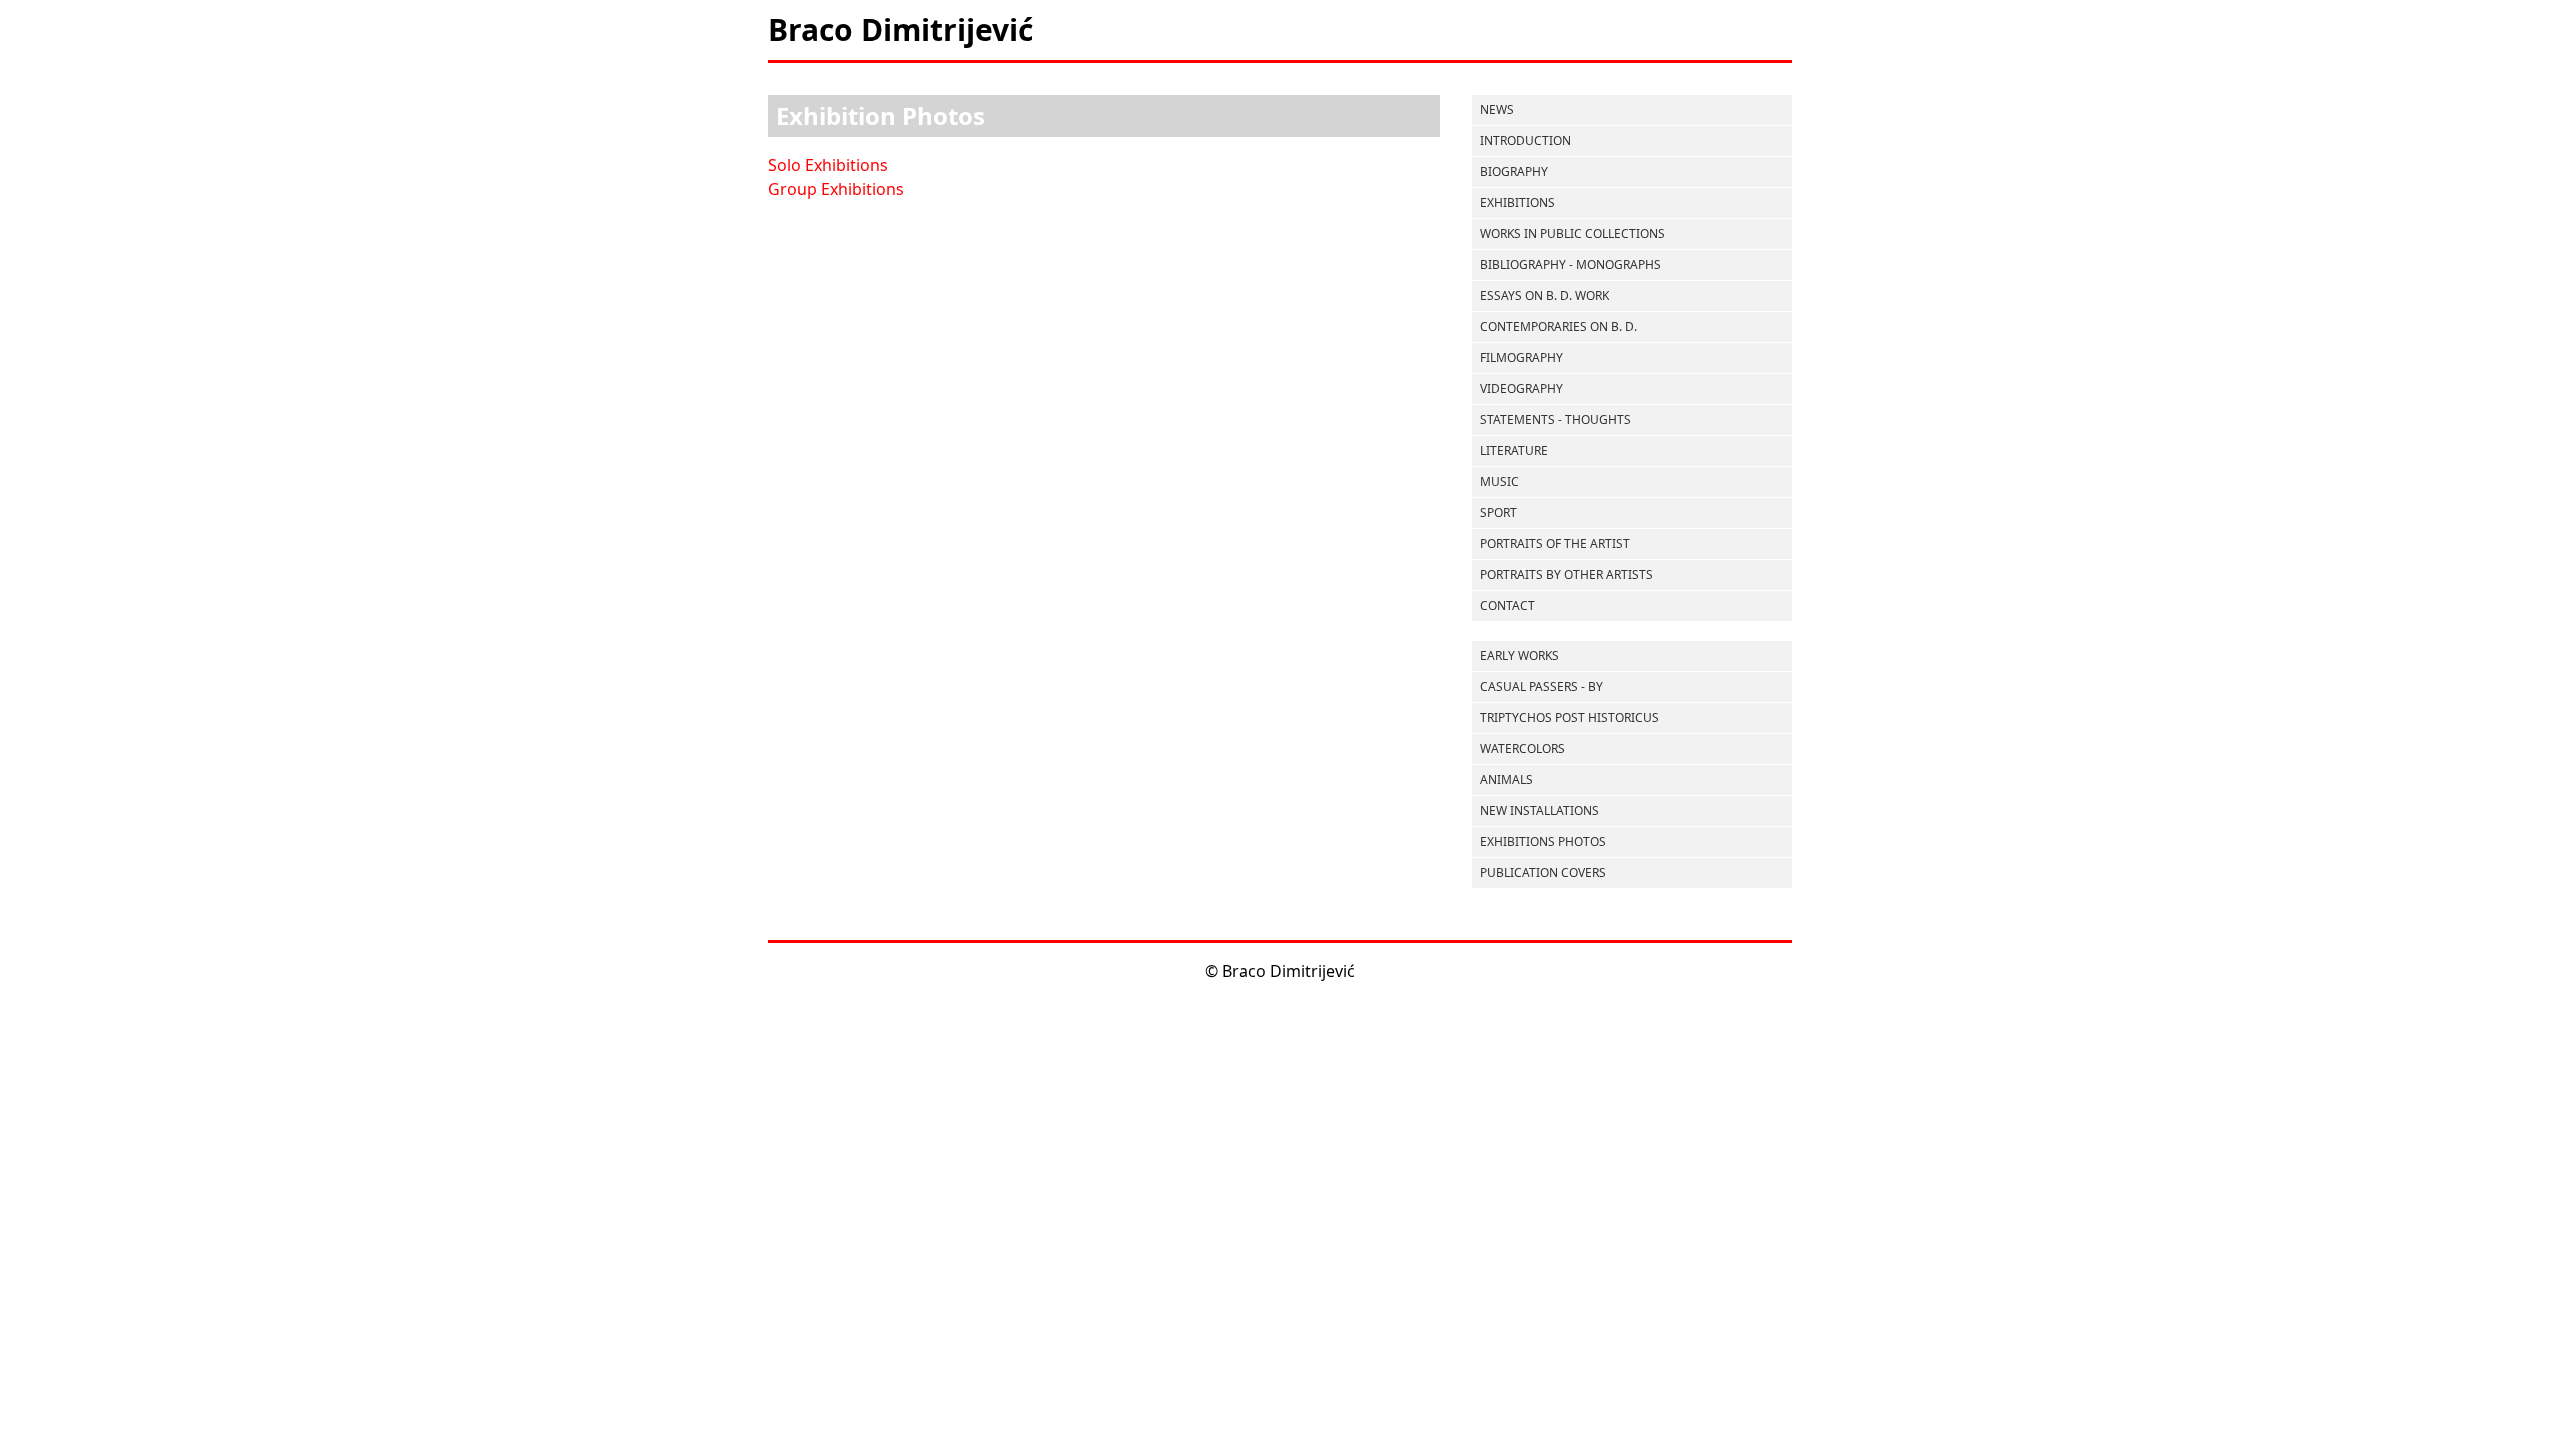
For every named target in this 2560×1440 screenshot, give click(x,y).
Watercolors (1522, 748)
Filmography (1521, 357)
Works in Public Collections (1572, 233)
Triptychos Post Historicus (1569, 717)
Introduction (1525, 140)
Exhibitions (1517, 202)
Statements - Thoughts (1555, 419)
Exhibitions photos (1543, 841)
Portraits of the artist (1555, 543)
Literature (1514, 450)
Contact (1507, 605)
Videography (1521, 388)
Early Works (1519, 655)
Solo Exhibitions (828, 165)
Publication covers (1543, 872)
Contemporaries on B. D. (1558, 326)
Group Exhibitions (836, 189)
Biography (1514, 171)
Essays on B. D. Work (1544, 295)
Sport (1498, 512)
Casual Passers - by (1541, 686)
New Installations (1539, 810)
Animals (1506, 779)
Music (1499, 481)
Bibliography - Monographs (1570, 264)
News (1497, 109)
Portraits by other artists (1566, 574)
